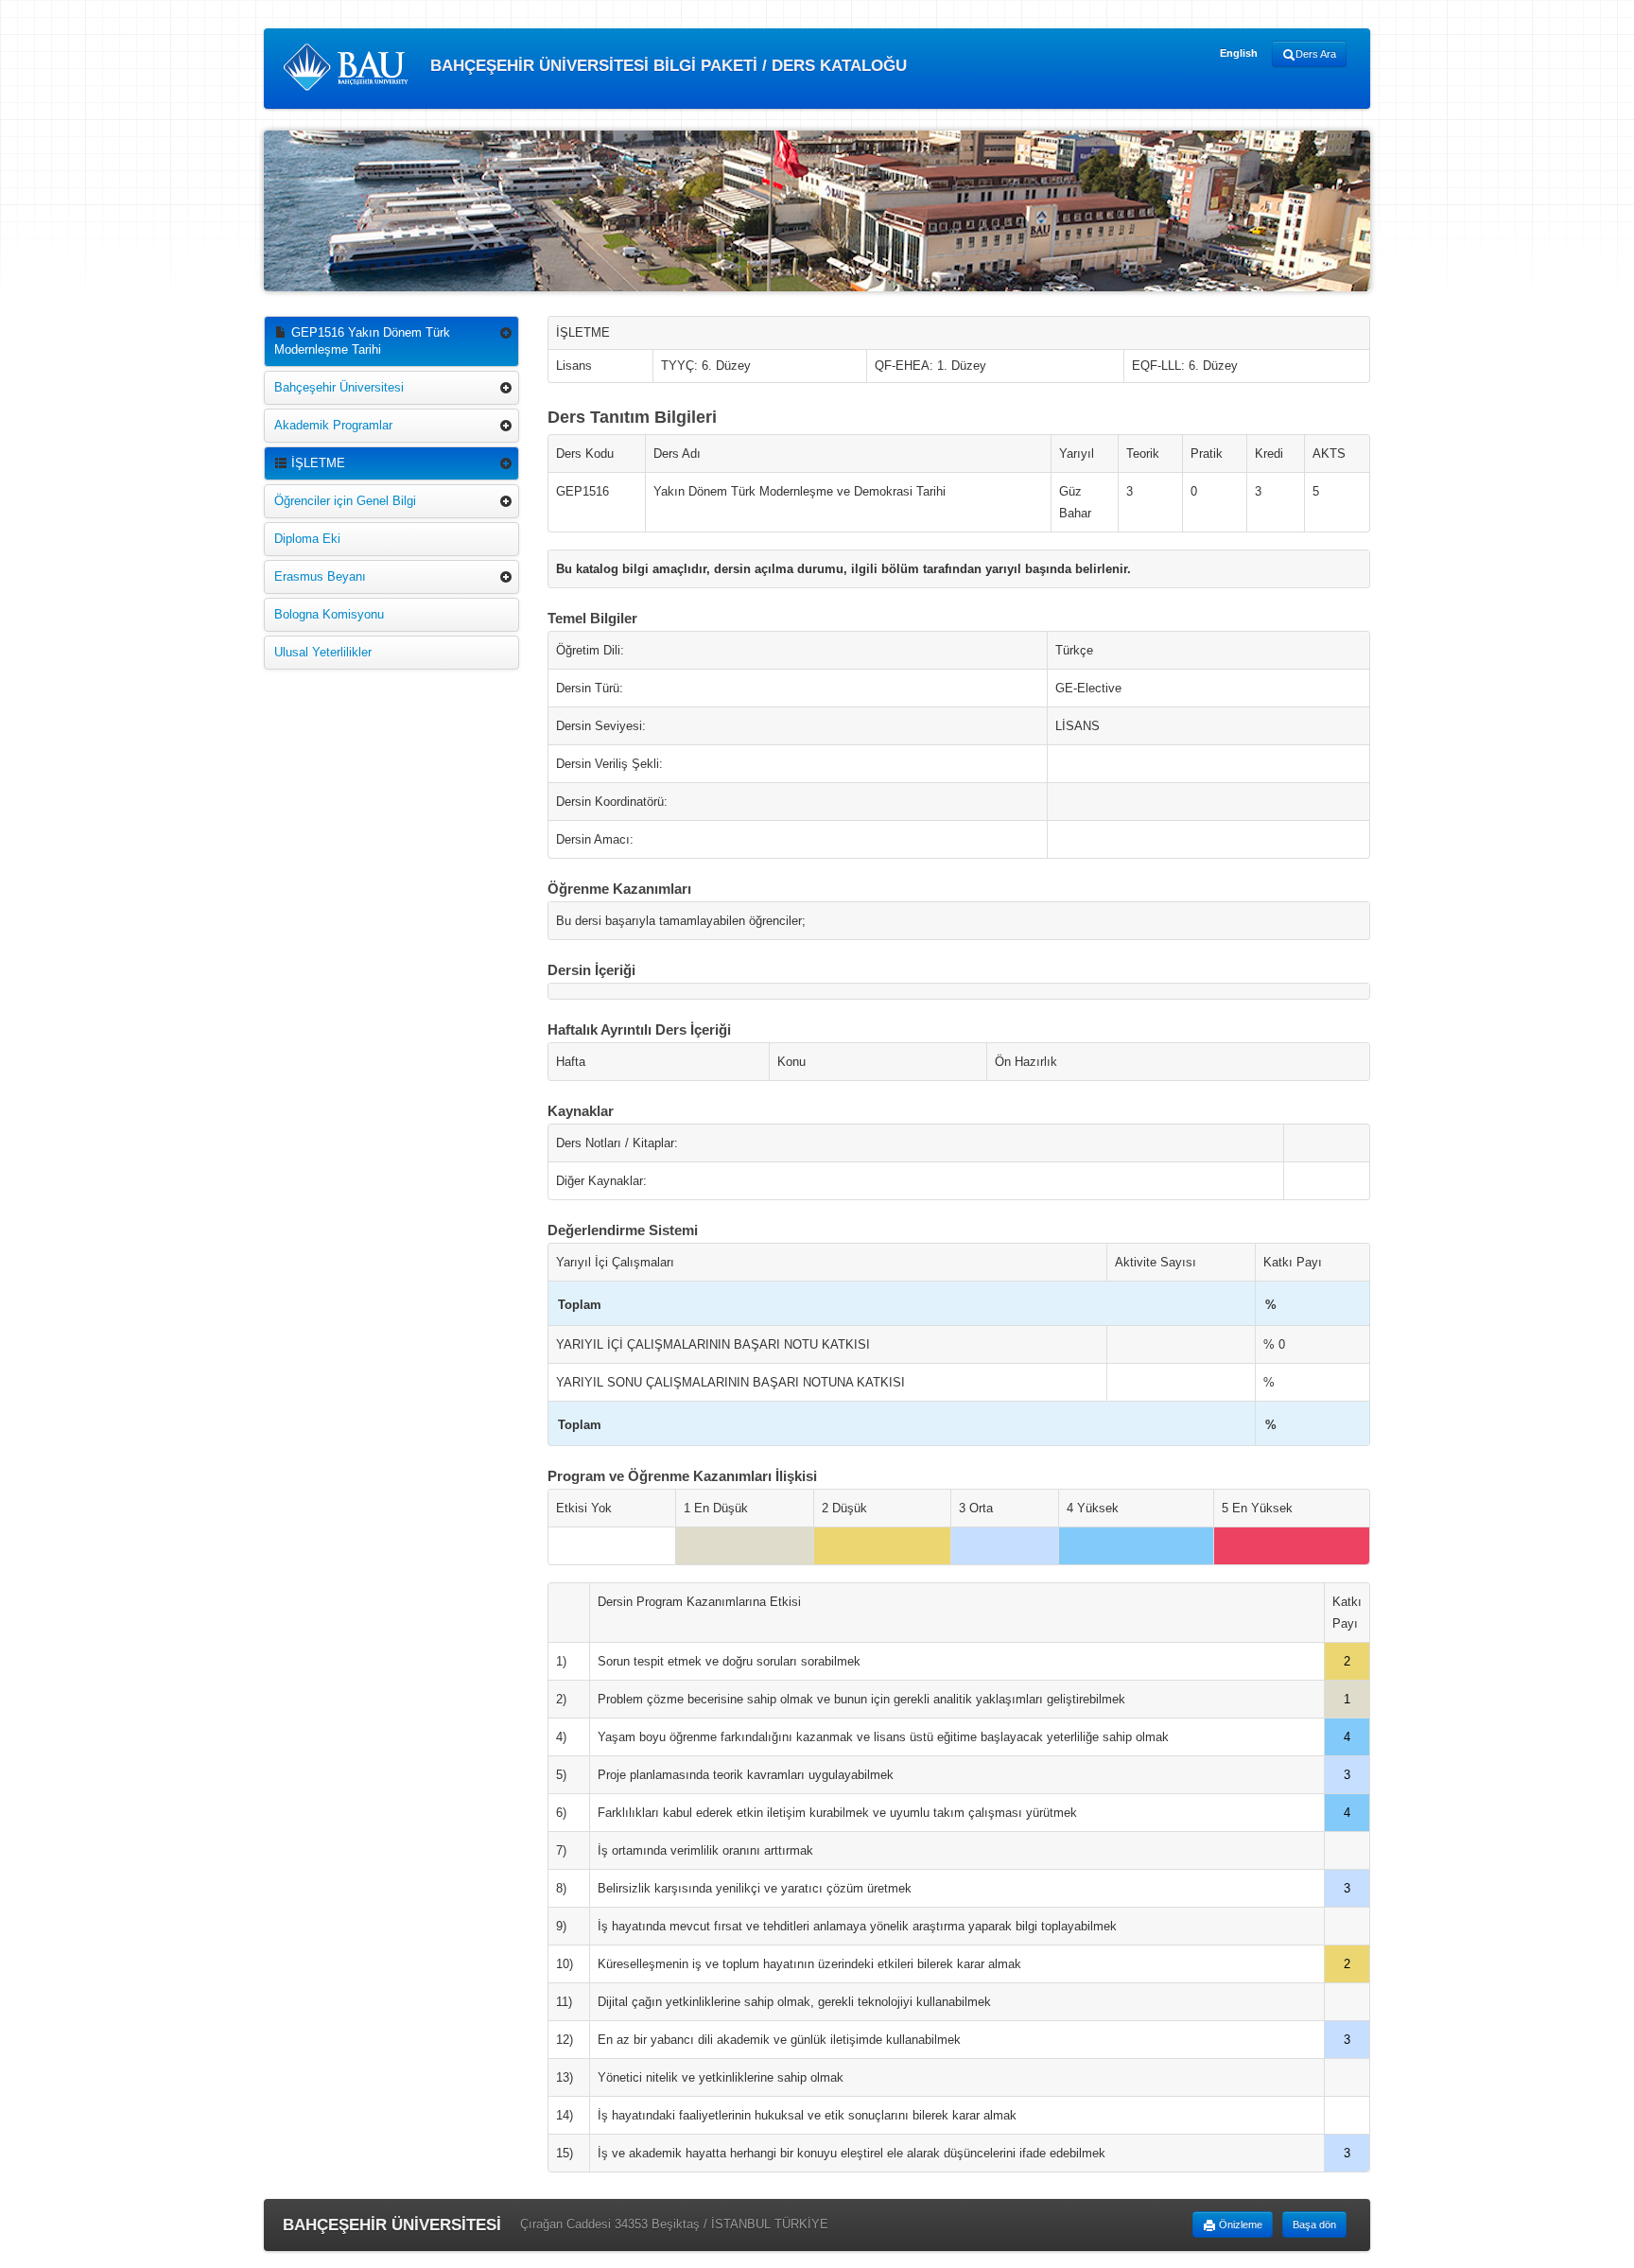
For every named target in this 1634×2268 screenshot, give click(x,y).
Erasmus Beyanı (320, 576)
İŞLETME (316, 463)
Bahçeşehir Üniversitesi (339, 387)
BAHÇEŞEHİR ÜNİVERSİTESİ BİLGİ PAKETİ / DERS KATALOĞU (666, 66)
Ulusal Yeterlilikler (323, 652)
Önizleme (1239, 2224)
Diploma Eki (307, 539)
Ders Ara (1316, 54)
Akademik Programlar (333, 425)
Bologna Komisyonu (329, 614)
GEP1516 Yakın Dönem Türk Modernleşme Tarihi (362, 341)
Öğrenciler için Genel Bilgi (345, 501)
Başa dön (1314, 2224)
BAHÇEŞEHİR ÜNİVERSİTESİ (392, 2225)
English (1239, 53)
